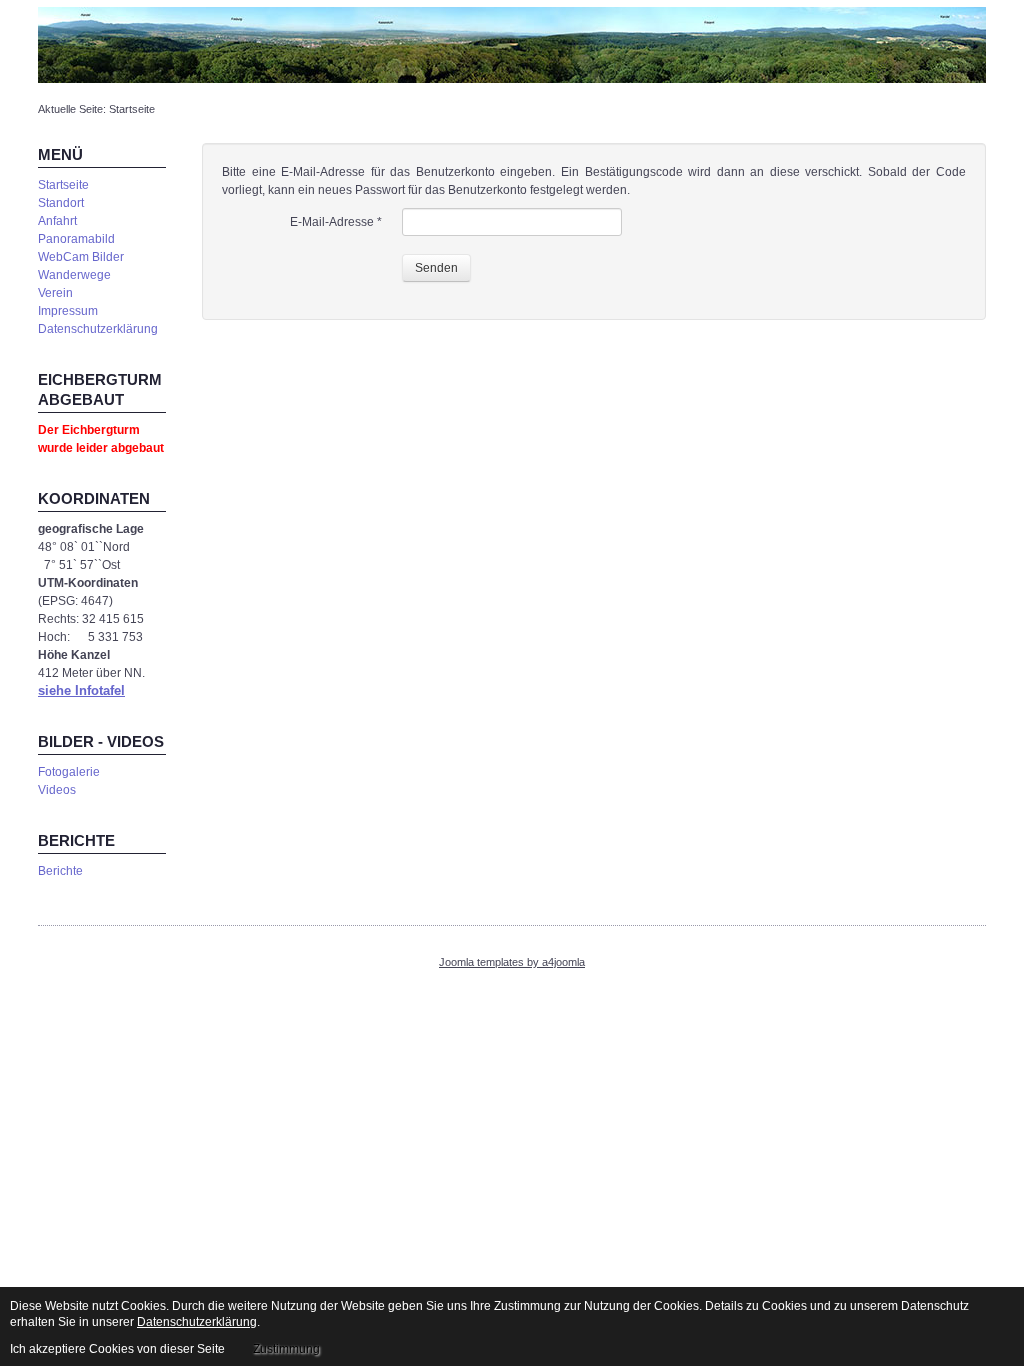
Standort (61, 203)
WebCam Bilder (81, 257)
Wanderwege (74, 275)
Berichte (60, 871)
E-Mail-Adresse (336, 222)
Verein (55, 293)
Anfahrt (57, 221)
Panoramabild (76, 239)
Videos (57, 790)
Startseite (63, 185)
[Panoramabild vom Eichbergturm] (512, 44)
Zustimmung (286, 1349)
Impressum (68, 311)
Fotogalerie (69, 772)
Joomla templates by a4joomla (512, 962)
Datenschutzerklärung (98, 329)
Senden (436, 268)
